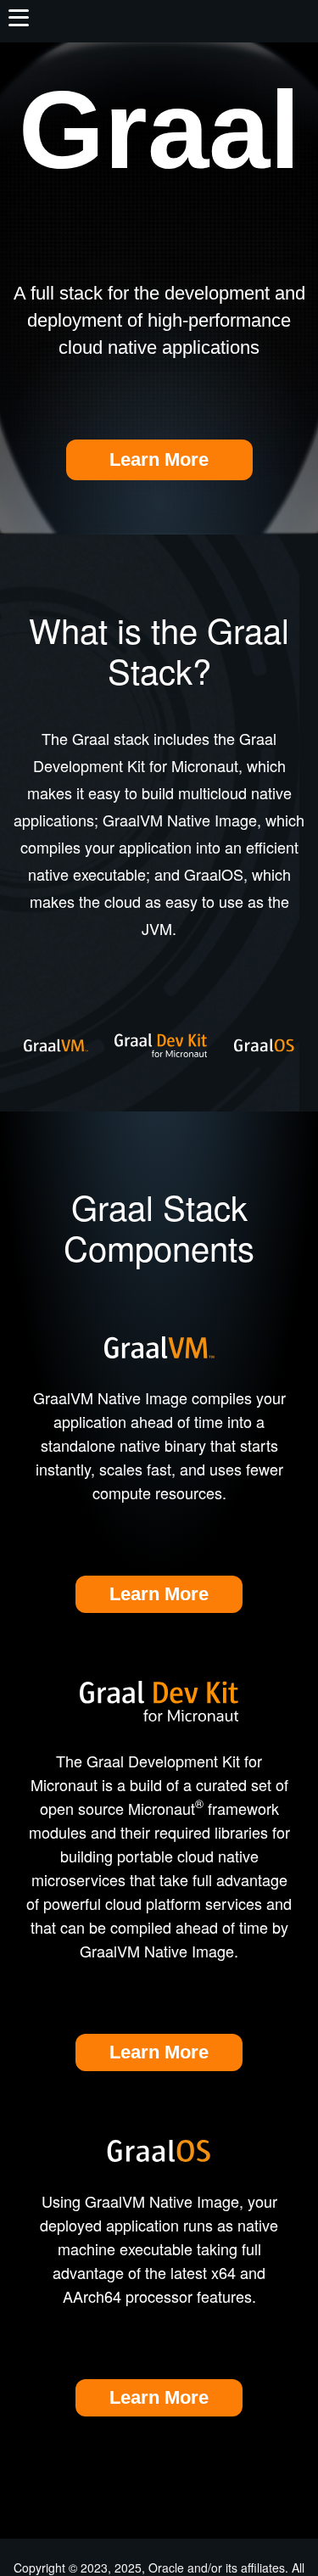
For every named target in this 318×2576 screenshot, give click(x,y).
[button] (18, 17)
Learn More (159, 459)
